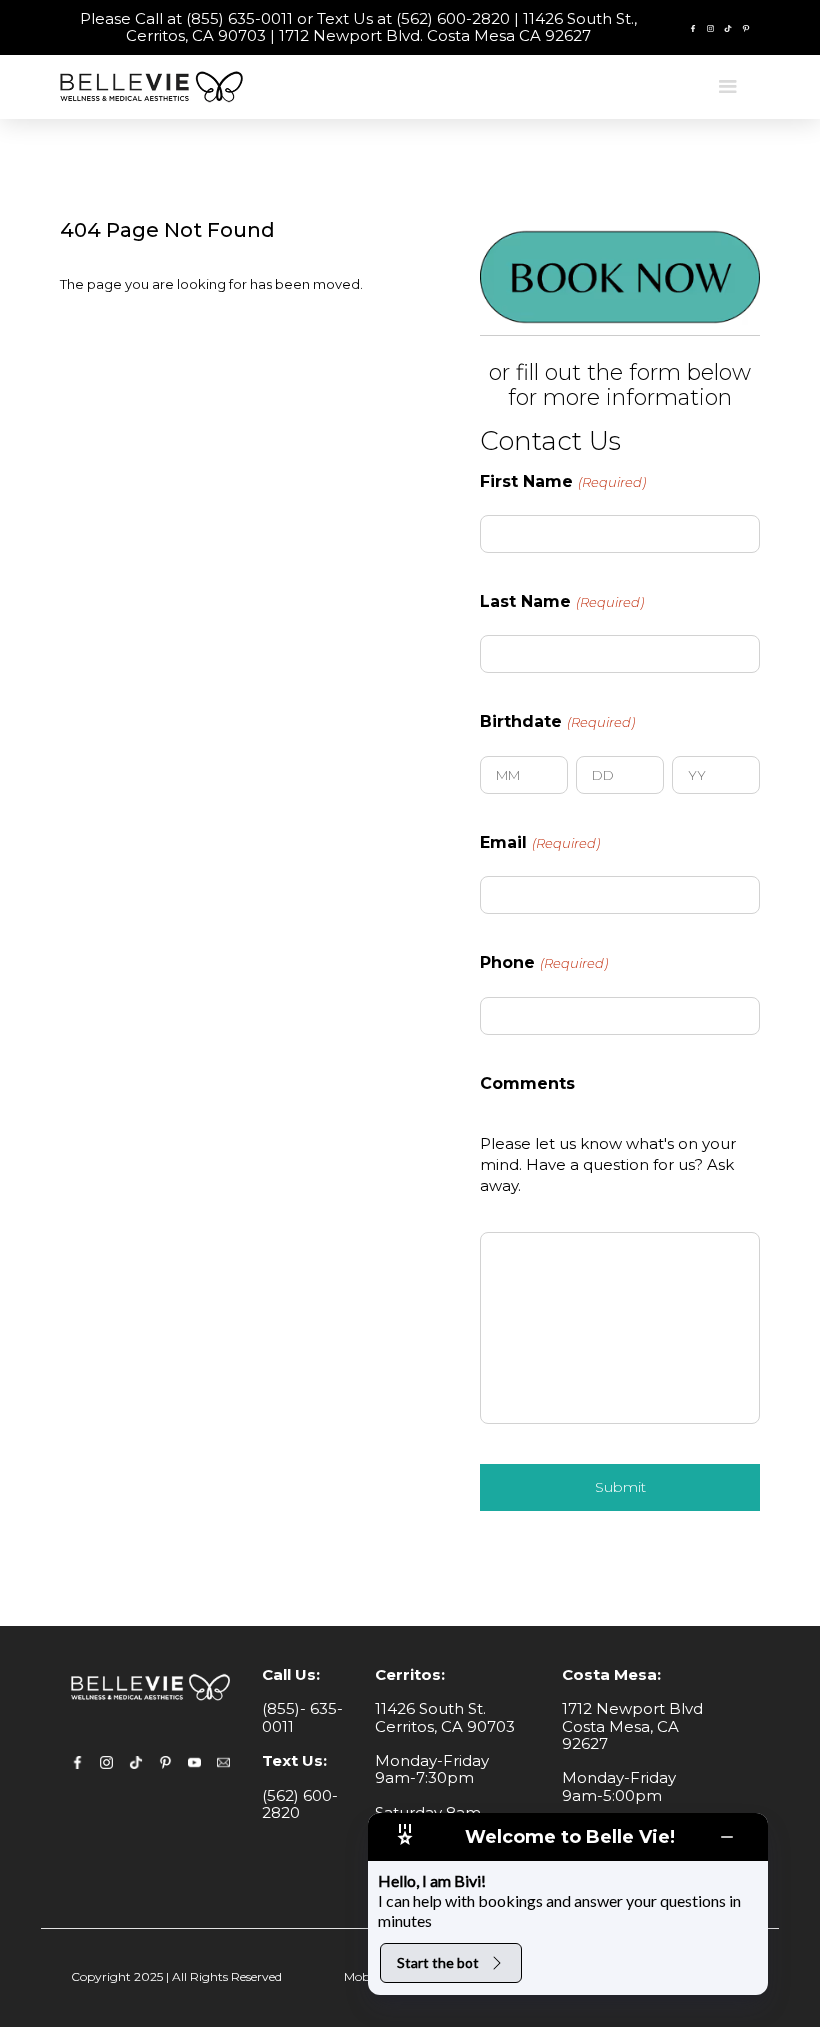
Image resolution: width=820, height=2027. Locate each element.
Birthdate (557, 722)
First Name (563, 482)
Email (540, 843)
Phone (544, 963)
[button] (728, 87)
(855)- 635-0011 (302, 1717)
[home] (155, 86)
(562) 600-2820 (300, 1804)
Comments (527, 1084)
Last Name (562, 602)
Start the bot (438, 1962)
